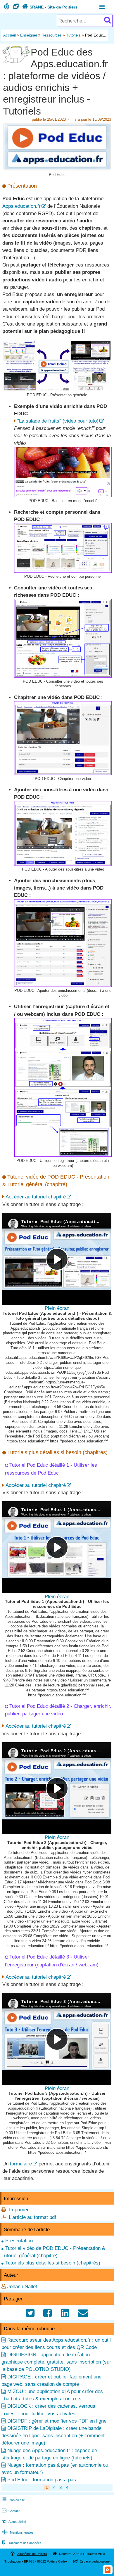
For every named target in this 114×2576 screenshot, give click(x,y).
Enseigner (29, 35)
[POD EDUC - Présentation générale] (57, 390)
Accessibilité (14, 2522)
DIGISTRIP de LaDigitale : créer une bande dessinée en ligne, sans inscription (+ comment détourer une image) (53, 2436)
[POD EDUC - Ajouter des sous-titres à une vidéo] (63, 864)
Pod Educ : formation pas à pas (42, 2480)
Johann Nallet (22, 2287)
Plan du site (13, 2500)
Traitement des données (22, 2543)
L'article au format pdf (32, 2217)
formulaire (21, 2164)
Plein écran (57, 1308)
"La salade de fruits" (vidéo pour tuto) (58, 421)
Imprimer (19, 2210)
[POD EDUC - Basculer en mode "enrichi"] (63, 495)
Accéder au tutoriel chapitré (36, 1197)
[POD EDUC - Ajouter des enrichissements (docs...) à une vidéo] (63, 985)
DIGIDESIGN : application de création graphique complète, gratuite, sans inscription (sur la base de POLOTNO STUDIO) (56, 2362)
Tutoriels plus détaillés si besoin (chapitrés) (53, 2263)
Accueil (9, 35)
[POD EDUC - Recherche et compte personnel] (63, 571)
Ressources (52, 35)
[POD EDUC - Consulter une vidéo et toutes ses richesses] (63, 676)
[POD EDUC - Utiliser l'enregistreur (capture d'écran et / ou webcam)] (63, 1155)
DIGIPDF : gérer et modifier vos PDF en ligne (57, 2421)
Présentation (19, 2241)
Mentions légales (18, 2532)
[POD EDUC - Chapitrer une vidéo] (63, 773)
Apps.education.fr (21, 206)
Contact (11, 2511)
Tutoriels (73, 35)
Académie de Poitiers (32, 2554)
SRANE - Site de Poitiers (50, 7)
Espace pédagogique (95, 2561)
